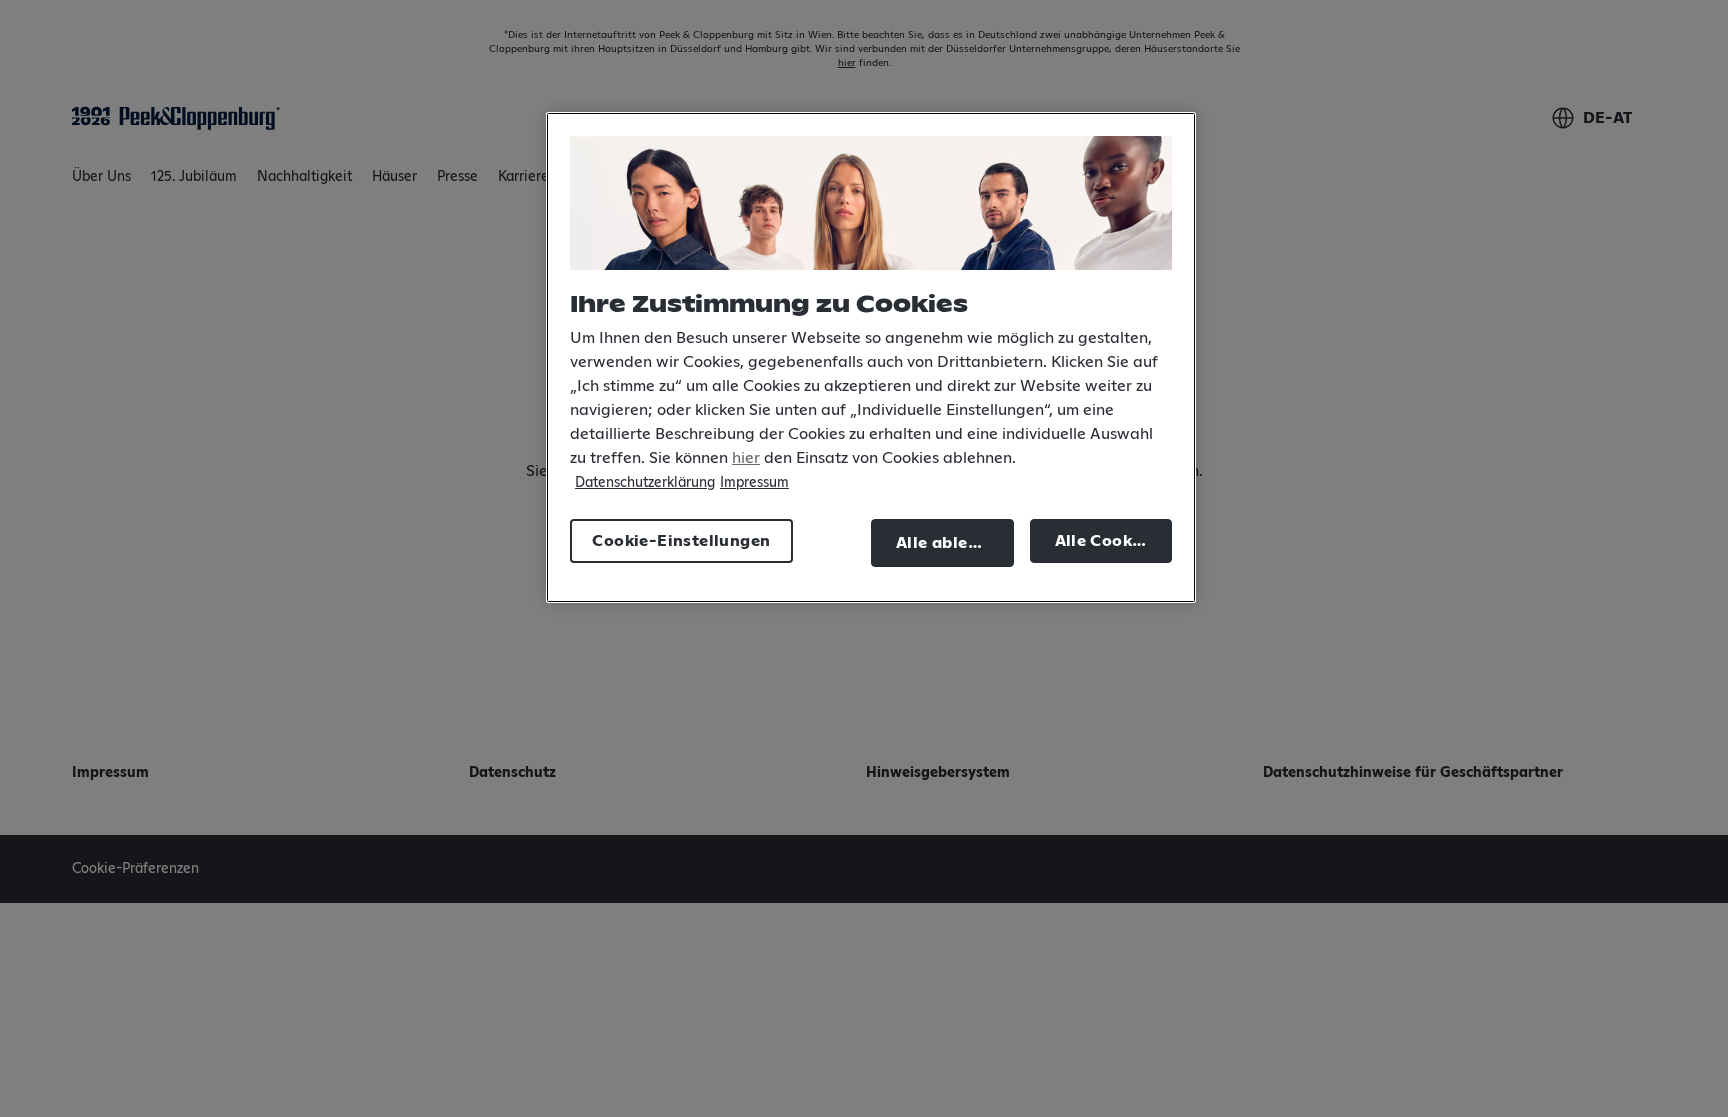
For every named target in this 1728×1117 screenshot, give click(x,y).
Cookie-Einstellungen (681, 541)
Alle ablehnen (952, 543)
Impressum (754, 483)
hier (746, 458)
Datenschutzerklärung (645, 483)
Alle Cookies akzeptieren (1114, 541)
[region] (871, 357)
